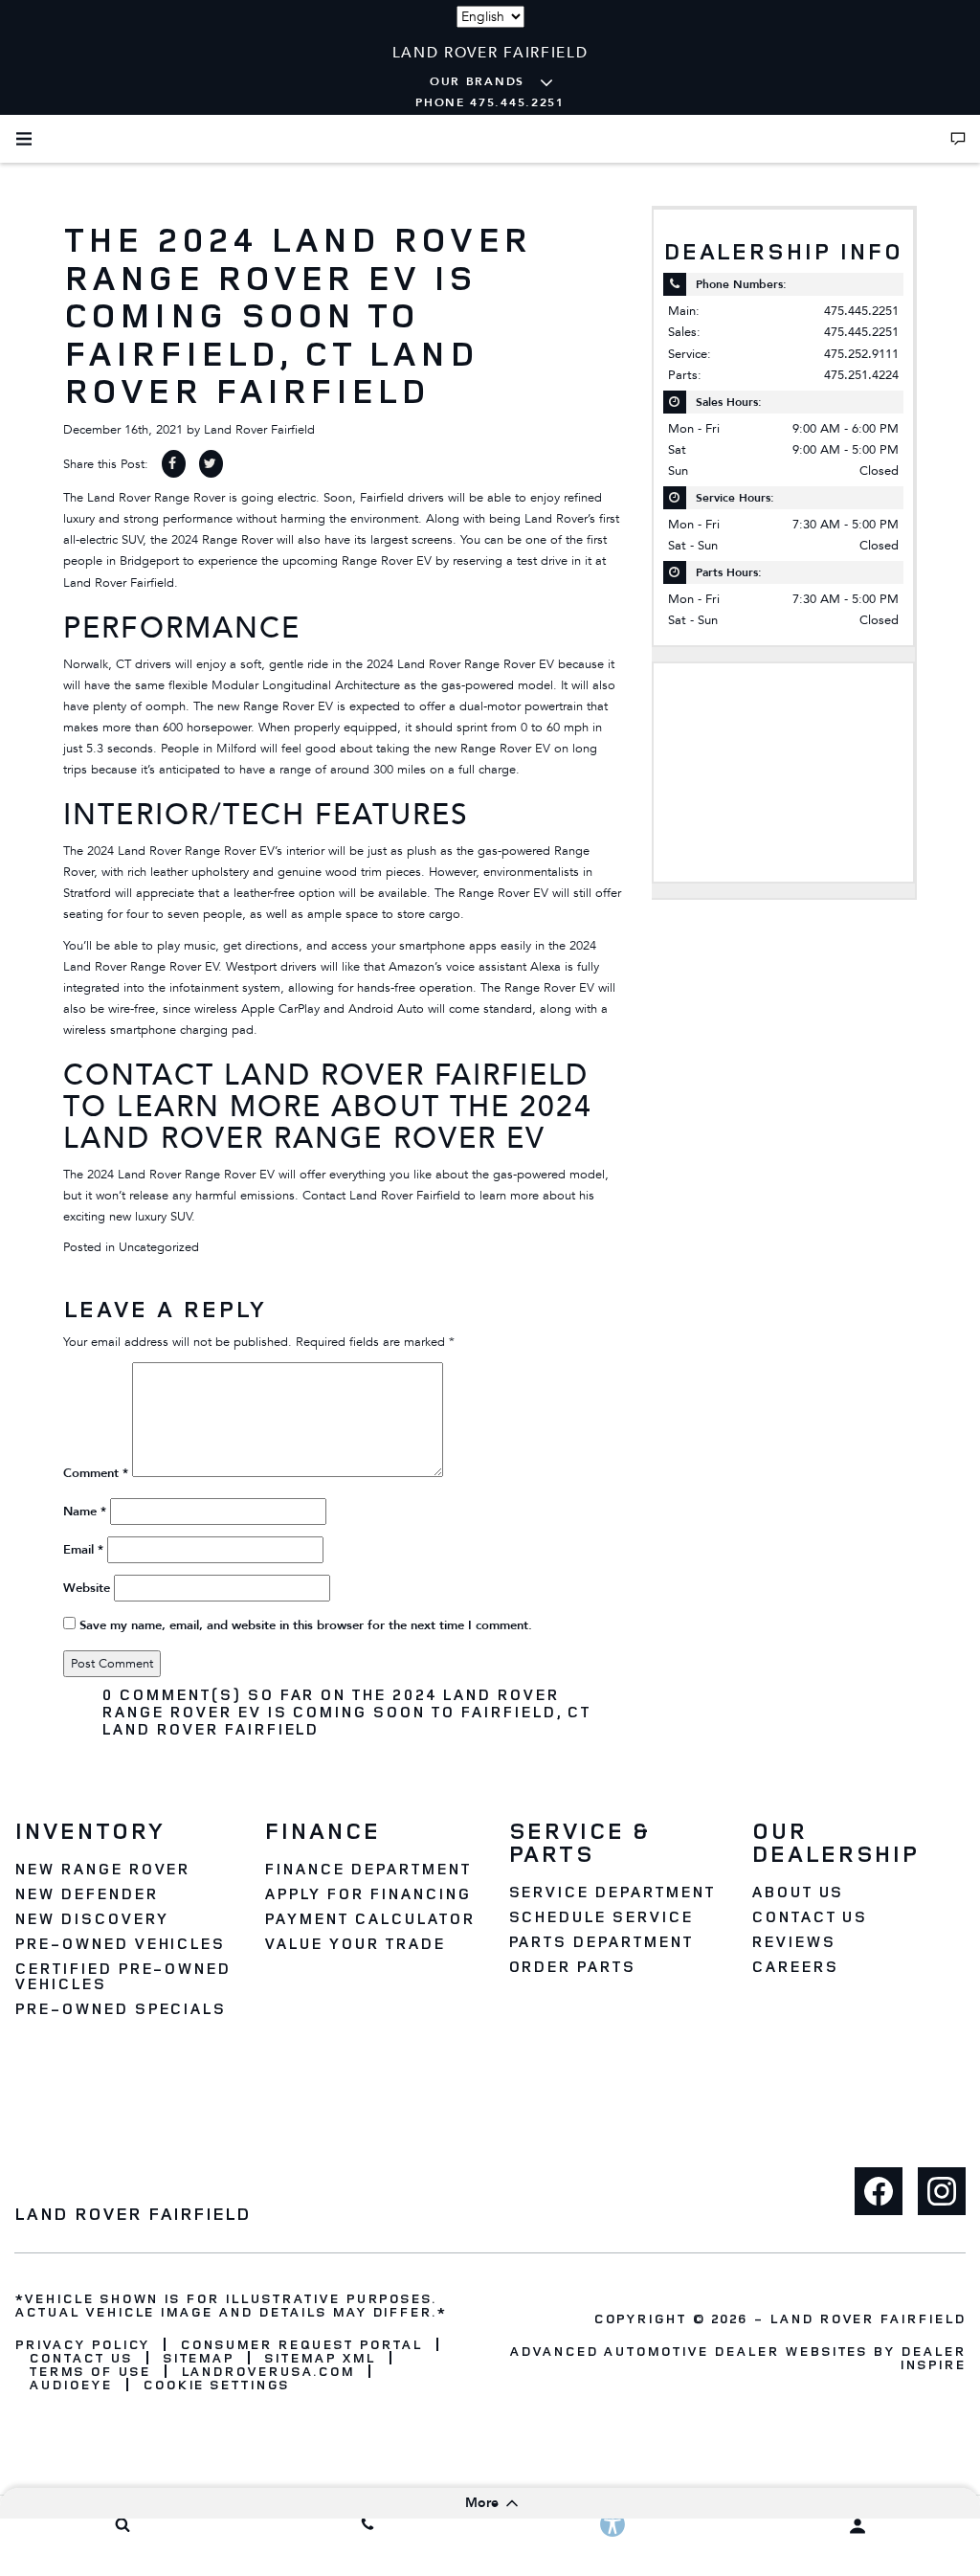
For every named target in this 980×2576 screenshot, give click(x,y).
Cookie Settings (216, 2385)
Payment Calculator (369, 1918)
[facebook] (879, 2191)
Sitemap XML (320, 2358)
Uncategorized (159, 1247)
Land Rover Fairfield (259, 430)
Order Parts (572, 1966)
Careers (795, 1966)
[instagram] (942, 2191)
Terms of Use (89, 2371)
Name (85, 1512)
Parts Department (601, 1941)
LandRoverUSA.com (267, 2371)
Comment (96, 1473)
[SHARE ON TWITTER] (211, 464)
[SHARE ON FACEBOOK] (174, 464)
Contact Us (810, 1916)
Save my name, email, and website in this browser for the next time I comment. (306, 1625)
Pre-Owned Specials (120, 2008)
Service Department (612, 1892)
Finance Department (367, 1869)
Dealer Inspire (933, 2357)
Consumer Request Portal (301, 2344)
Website (87, 1588)
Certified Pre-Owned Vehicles (122, 1976)
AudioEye (70, 2385)
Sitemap (199, 2358)
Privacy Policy (82, 2344)
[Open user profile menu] (857, 2526)
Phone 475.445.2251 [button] (490, 102)
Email (83, 1550)
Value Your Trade (354, 1943)
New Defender (86, 1893)
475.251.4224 (861, 375)
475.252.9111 (861, 354)
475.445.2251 (861, 311)
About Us (798, 1892)
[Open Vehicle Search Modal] (122, 2524)
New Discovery (91, 1918)
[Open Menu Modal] (24, 139)
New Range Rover (102, 1869)
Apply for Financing (367, 1893)
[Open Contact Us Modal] (958, 139)
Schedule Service (601, 1916)
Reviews (793, 1941)
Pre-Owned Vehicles (120, 1943)
